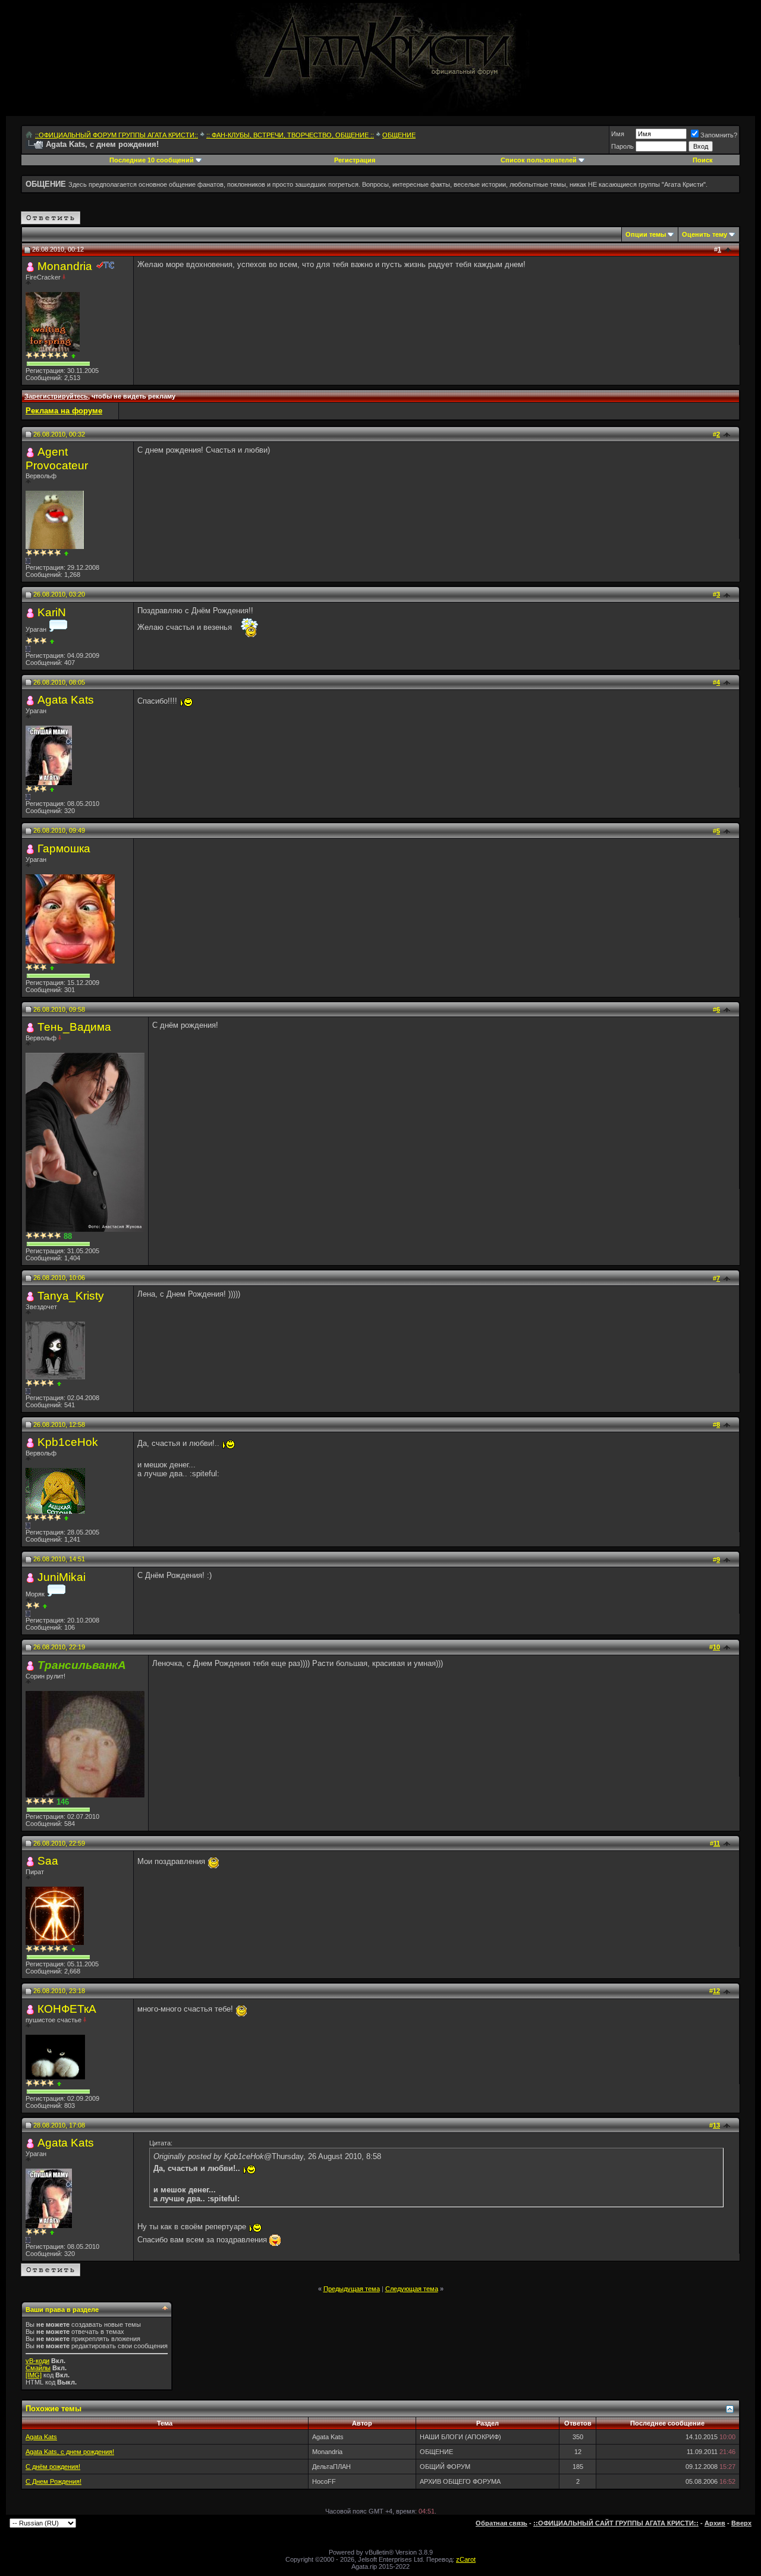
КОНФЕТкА (67, 2009)
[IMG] (34, 2375)
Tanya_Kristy (71, 1296)
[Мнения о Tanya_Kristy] (59, 1384)
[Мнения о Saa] (73, 1949)
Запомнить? (719, 135)
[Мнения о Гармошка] (52, 968)
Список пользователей (539, 160)
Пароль (622, 146)
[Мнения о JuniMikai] (45, 1606)
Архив (715, 2523)
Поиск (703, 160)
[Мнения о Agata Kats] (52, 790)
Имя (618, 134)
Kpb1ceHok (68, 1442)
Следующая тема (412, 2289)
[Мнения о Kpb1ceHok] (66, 1518)
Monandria (65, 266)
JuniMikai (62, 1577)
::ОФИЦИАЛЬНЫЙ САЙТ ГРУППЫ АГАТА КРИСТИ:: (616, 2523)
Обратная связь (501, 2523)
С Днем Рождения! (54, 2481)
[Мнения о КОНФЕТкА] (59, 2084)
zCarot (466, 2559)
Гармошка (64, 848)
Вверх (741, 2523)
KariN (52, 612)
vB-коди (37, 2361)
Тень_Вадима (74, 1027)
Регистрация (355, 160)
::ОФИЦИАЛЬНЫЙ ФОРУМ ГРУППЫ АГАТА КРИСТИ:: (117, 135)
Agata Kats (66, 700)
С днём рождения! (53, 2467)
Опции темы (646, 234)
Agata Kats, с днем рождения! (70, 2452)
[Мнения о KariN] (52, 641)
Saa (48, 1861)
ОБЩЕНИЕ (399, 135)
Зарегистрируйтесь (56, 396)
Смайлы (38, 2368)
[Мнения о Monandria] (73, 356)
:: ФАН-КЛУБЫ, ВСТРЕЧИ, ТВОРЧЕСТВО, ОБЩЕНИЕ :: (290, 135)
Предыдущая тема (352, 2289)
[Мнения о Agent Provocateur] (66, 553)
